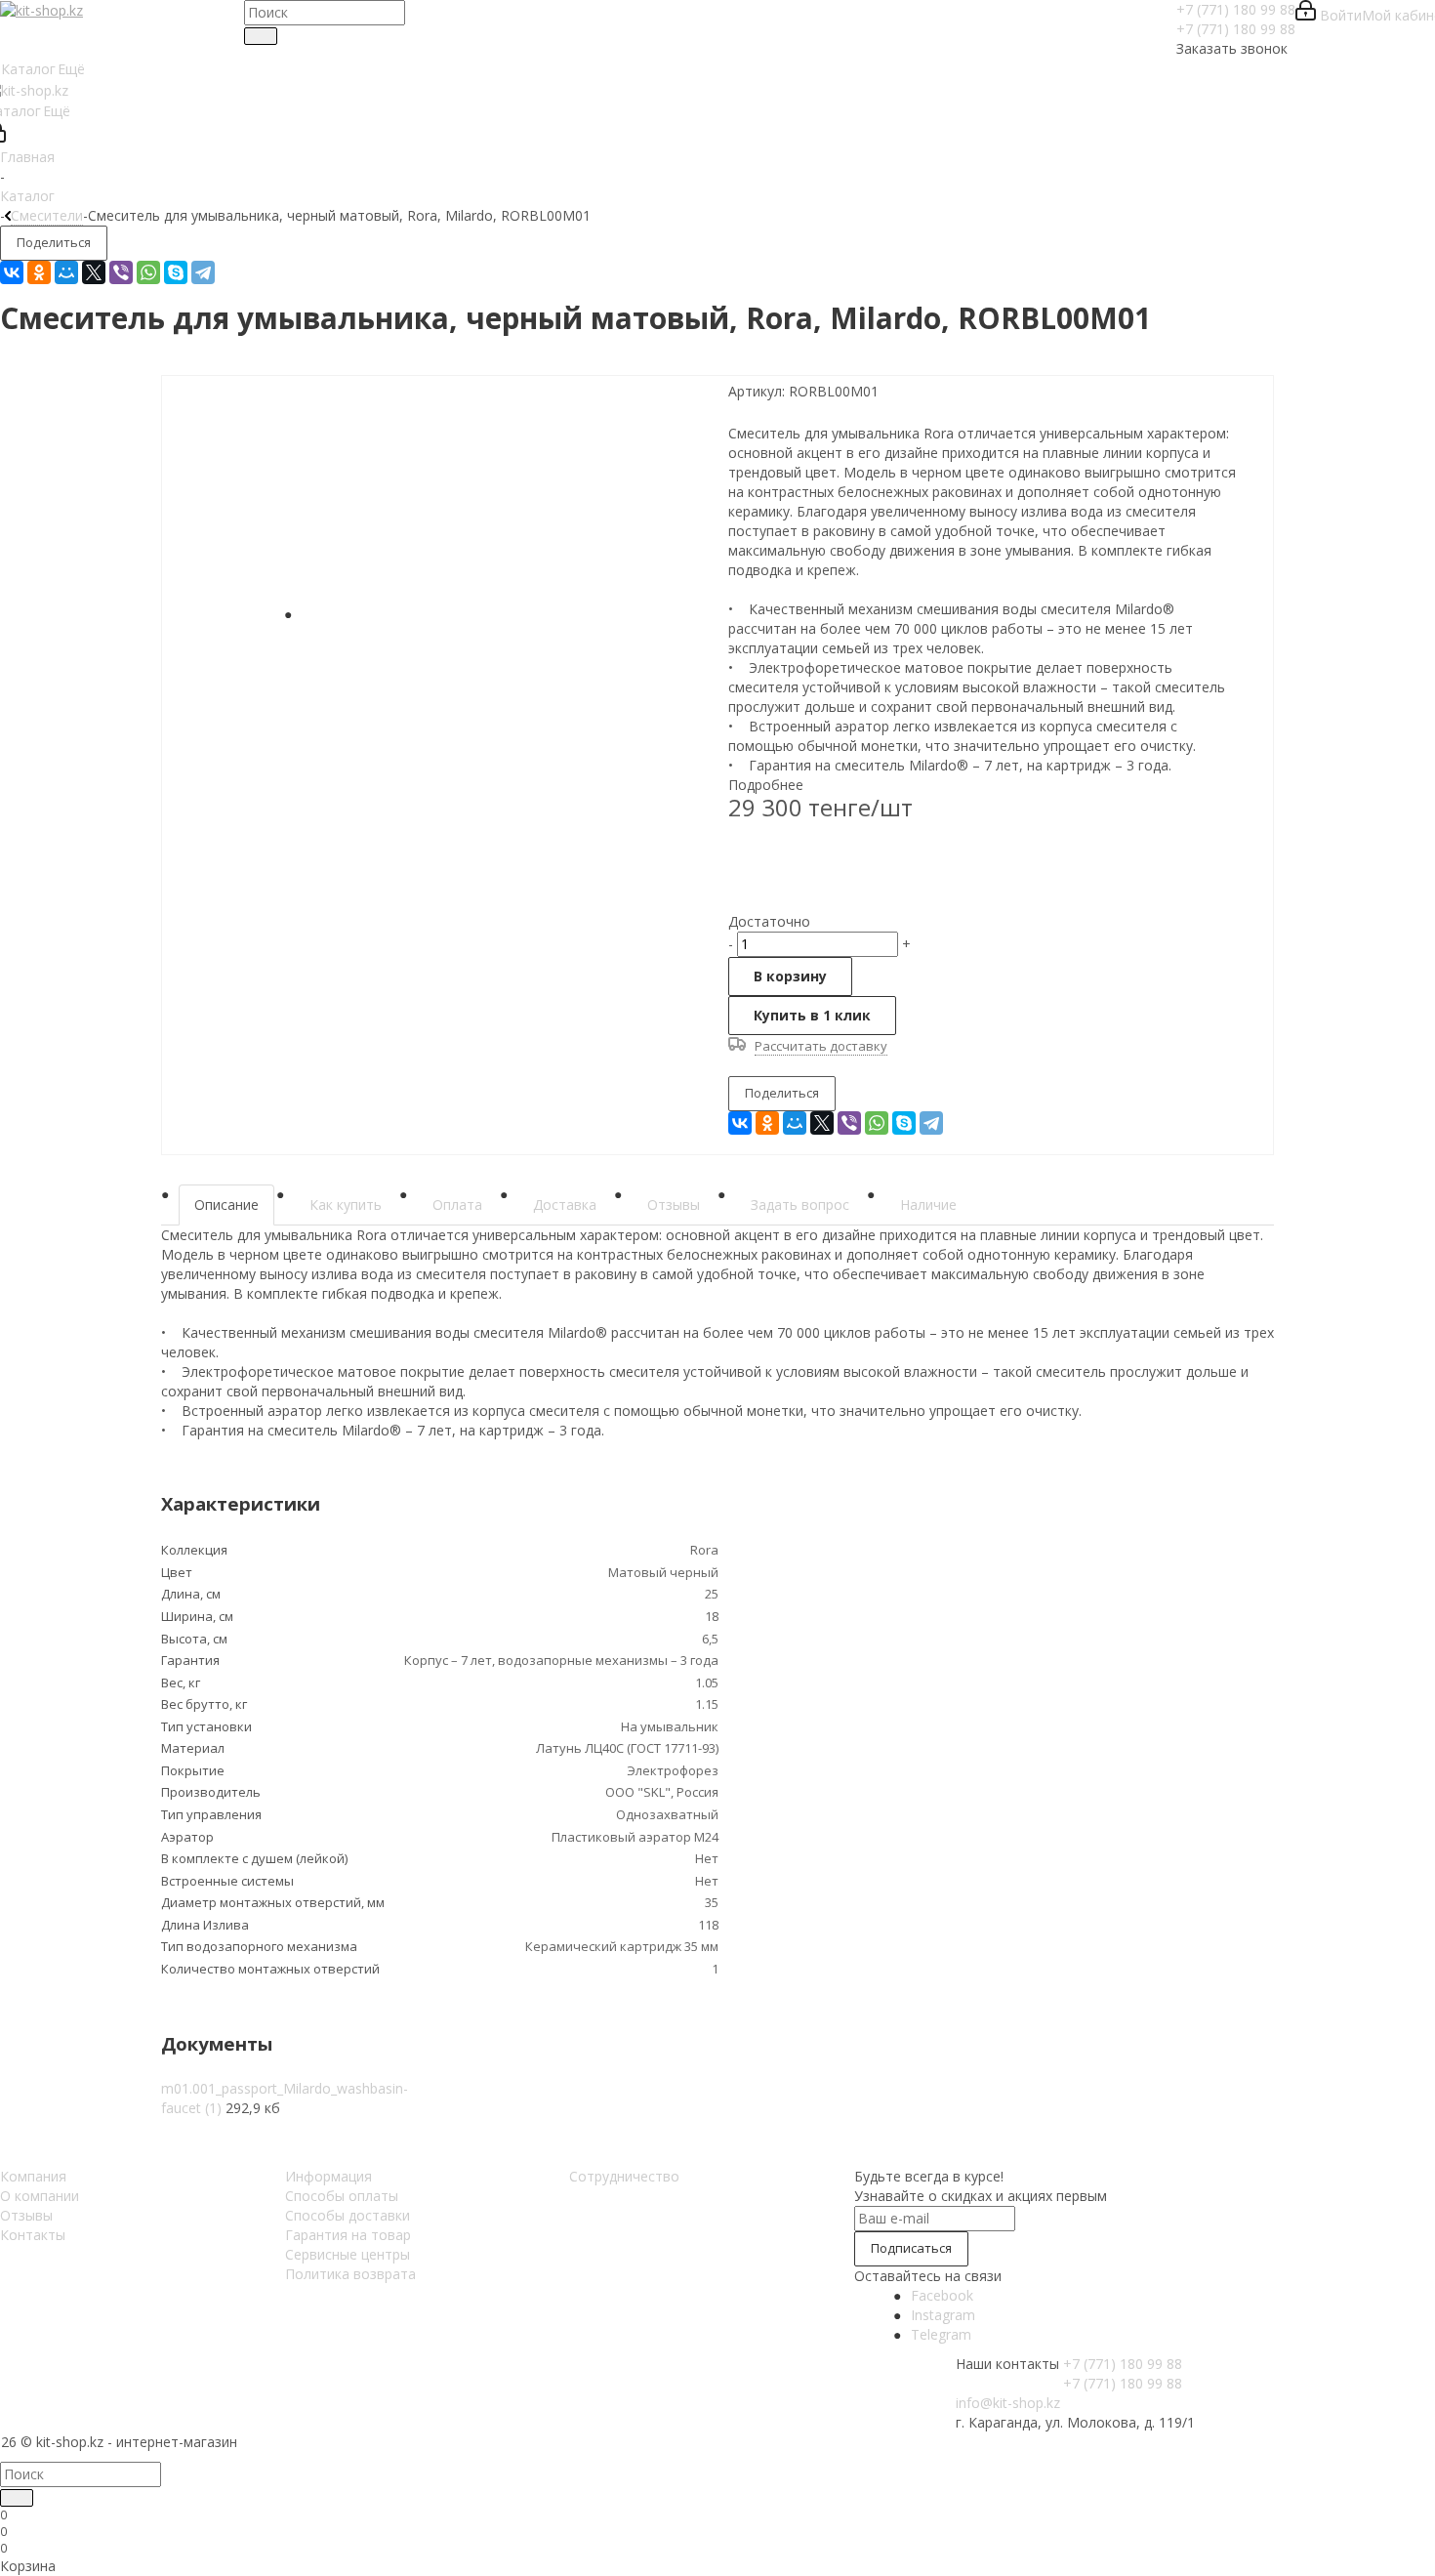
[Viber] (121, 272)
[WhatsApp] (148, 272)
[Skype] (176, 272)
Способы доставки (348, 2215)
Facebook (942, 2295)
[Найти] (261, 36)
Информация (328, 2176)
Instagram (943, 2315)
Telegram (941, 2334)
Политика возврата (350, 2274)
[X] (94, 272)
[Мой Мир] (66, 272)
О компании (40, 2196)
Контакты (33, 2235)
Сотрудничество (624, 2176)
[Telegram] (203, 272)
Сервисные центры (348, 2254)
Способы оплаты (342, 2196)
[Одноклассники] (39, 272)
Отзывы (26, 2215)
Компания (33, 2176)
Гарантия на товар (348, 2235)
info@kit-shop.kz (1008, 2403)
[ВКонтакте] (12, 272)
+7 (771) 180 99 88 (1236, 9)
